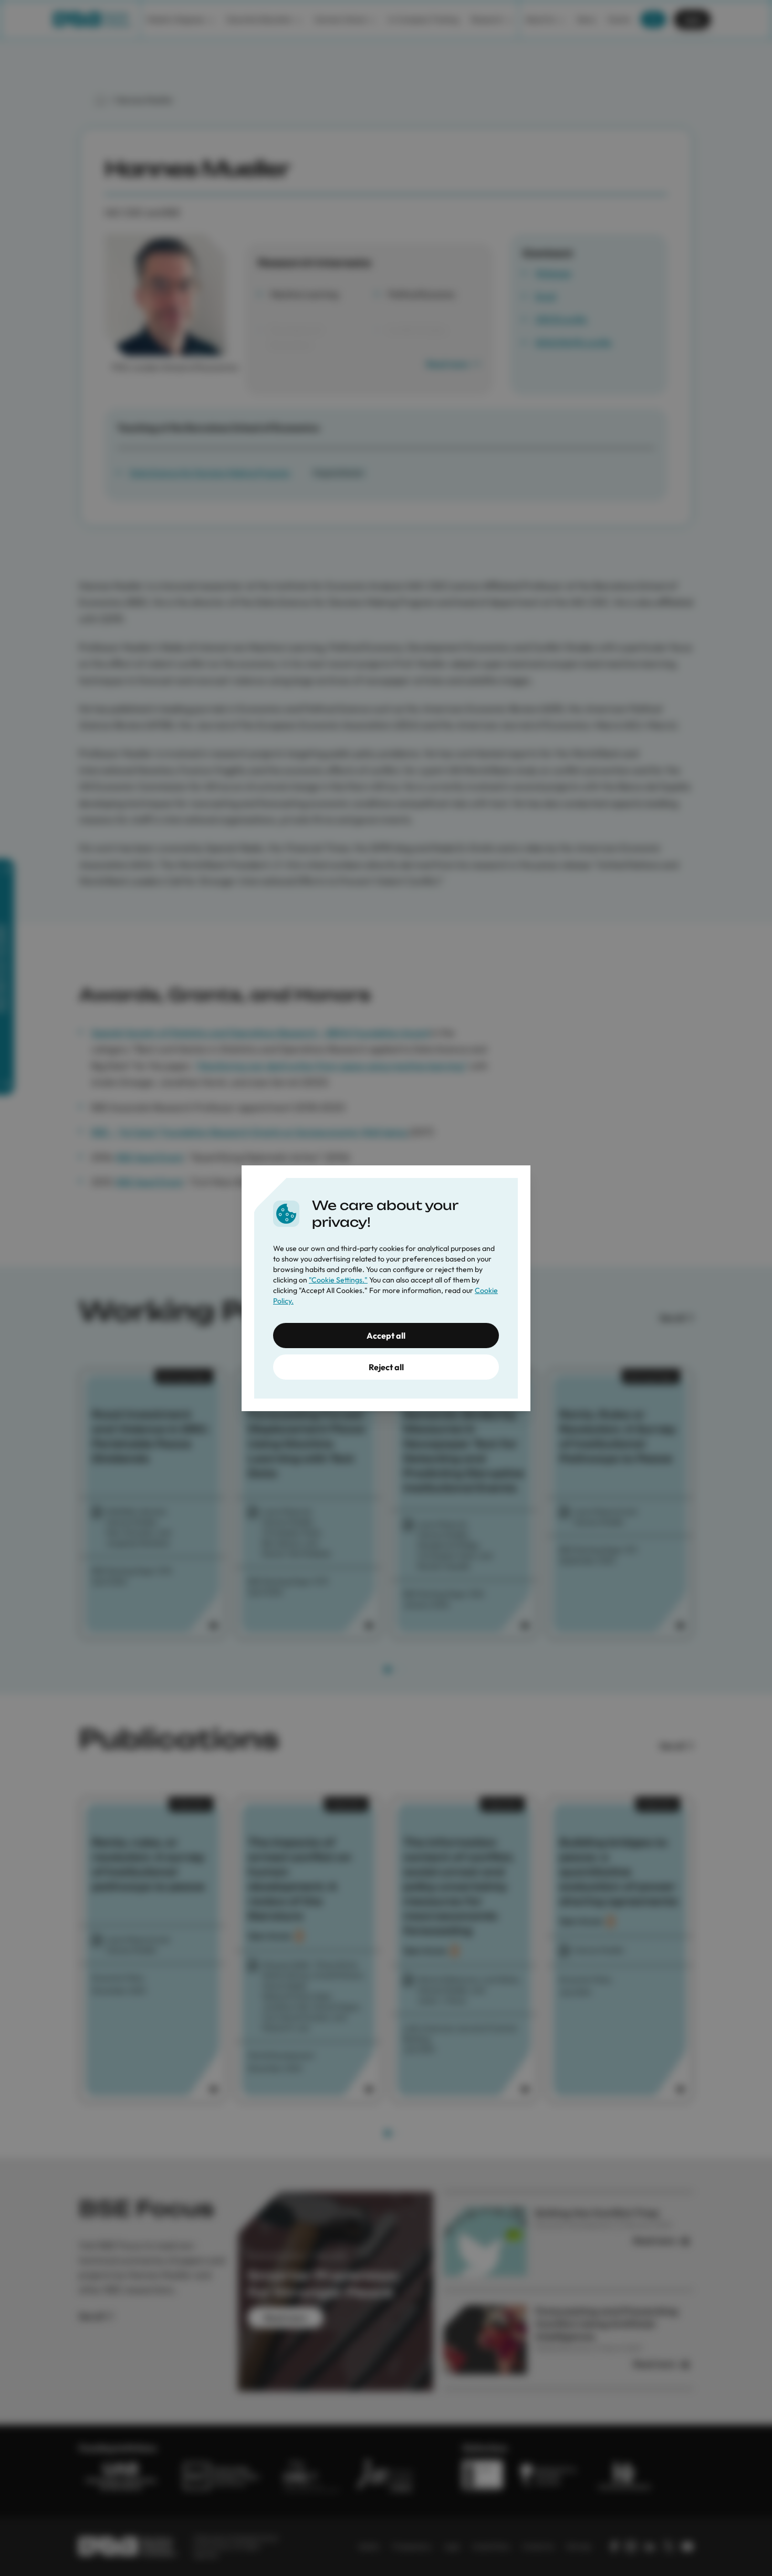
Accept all (386, 1336)
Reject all (386, 1367)
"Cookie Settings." (338, 1280)
